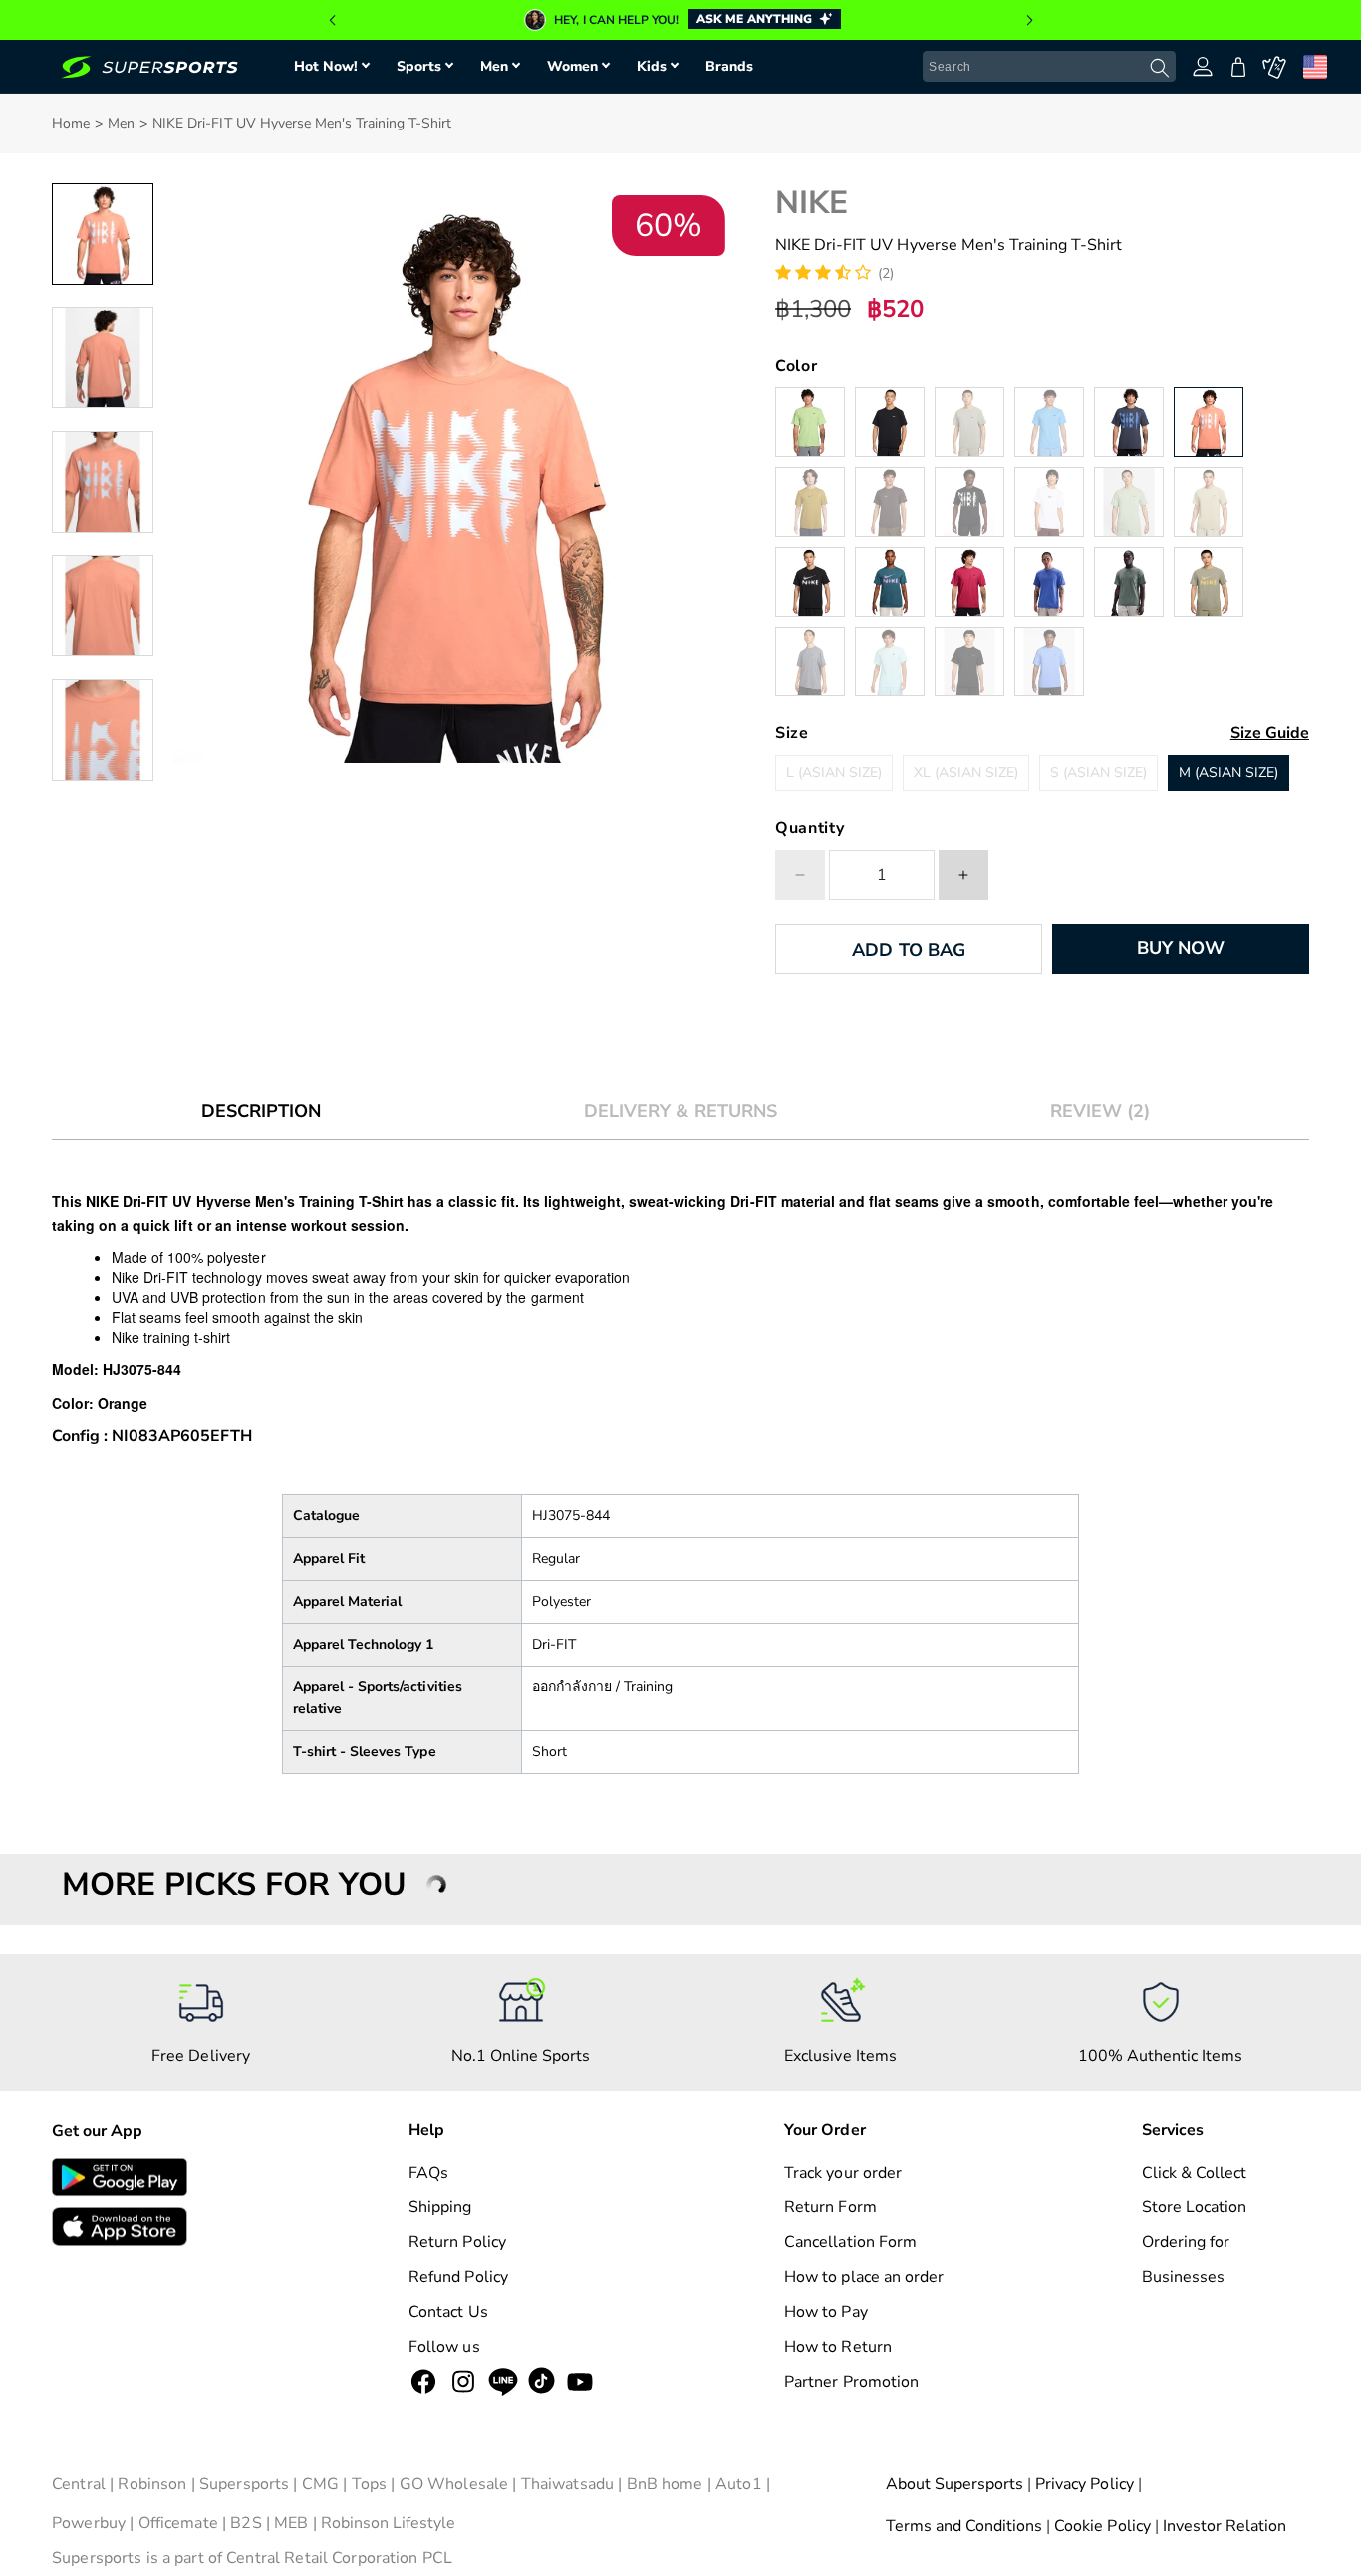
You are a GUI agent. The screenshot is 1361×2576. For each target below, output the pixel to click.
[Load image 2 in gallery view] (103, 358)
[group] (680, 20)
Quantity (810, 828)
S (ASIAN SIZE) (1098, 773)
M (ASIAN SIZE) (1228, 773)
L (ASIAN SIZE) (834, 773)
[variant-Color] (810, 422)
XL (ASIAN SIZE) (966, 773)
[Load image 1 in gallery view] (103, 234)
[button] (332, 20)
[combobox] (1049, 67)
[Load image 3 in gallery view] (103, 482)
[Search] (1160, 68)
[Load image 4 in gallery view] (103, 606)
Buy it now (1180, 948)
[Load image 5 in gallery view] (103, 730)
